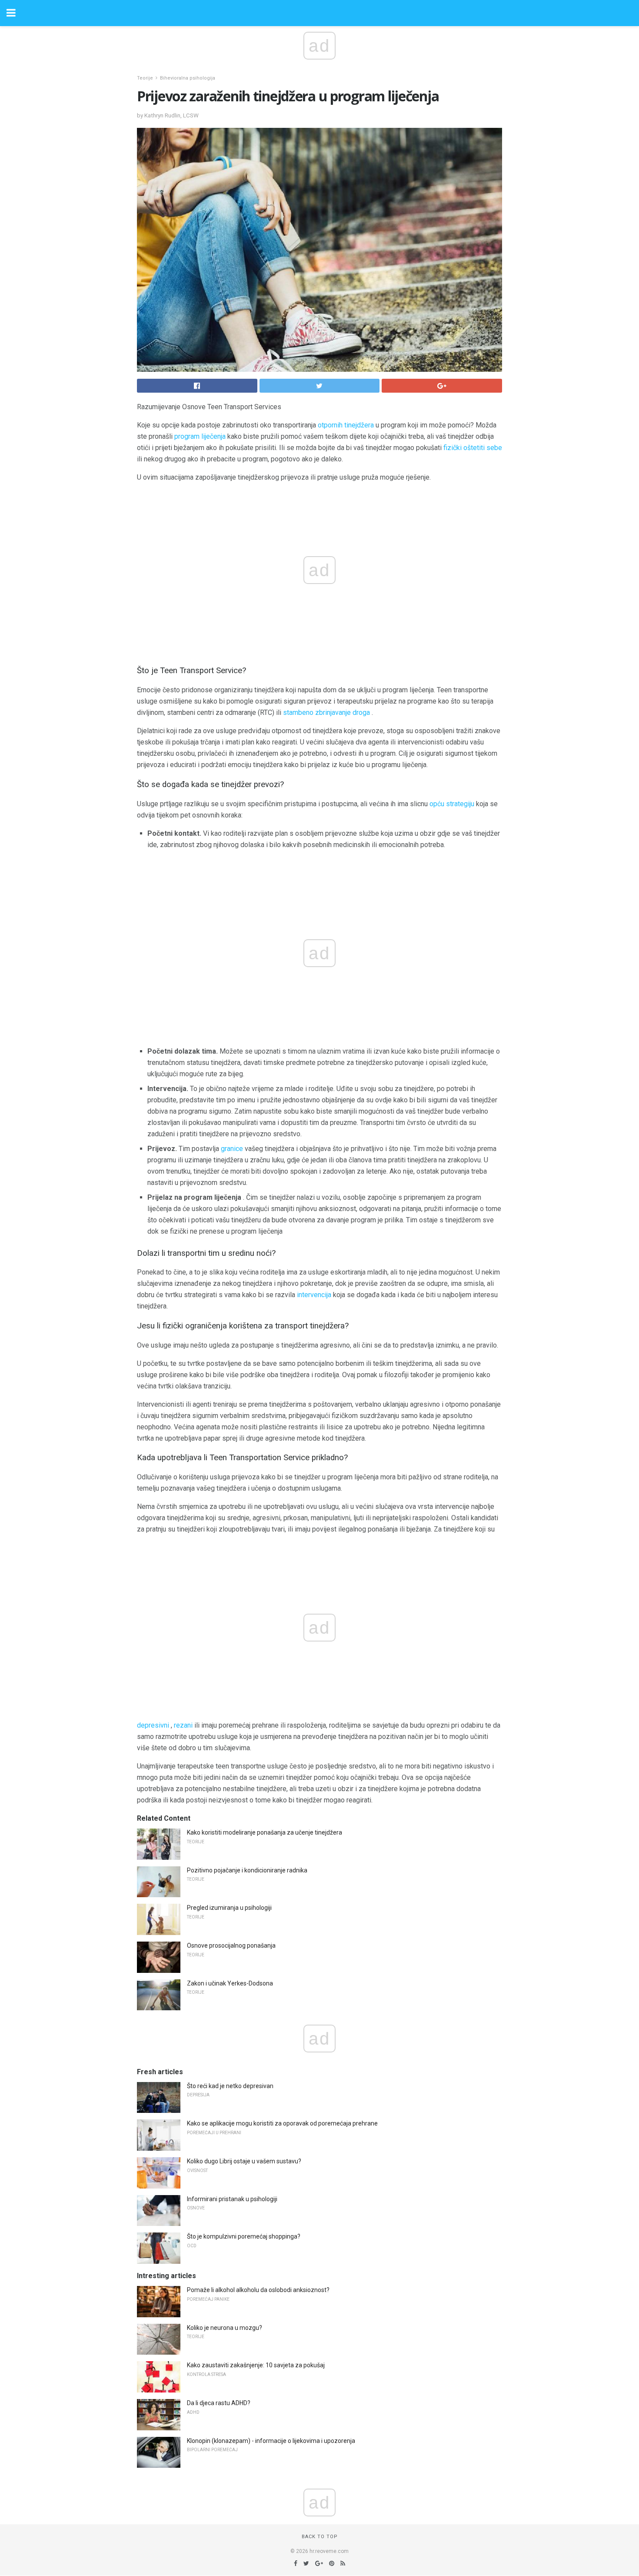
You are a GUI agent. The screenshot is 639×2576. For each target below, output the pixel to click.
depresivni (153, 1725)
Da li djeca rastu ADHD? (219, 2403)
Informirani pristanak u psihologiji (232, 2199)
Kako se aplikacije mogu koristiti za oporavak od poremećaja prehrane (282, 2123)
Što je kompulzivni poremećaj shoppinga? (244, 2236)
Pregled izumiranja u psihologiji (229, 1908)
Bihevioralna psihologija (188, 78)
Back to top (320, 2537)
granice (232, 1149)
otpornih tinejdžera (346, 425)
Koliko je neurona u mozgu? (225, 2328)
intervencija (314, 1295)
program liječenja (200, 436)
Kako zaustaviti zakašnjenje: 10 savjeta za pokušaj (256, 2365)
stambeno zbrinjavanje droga (326, 712)
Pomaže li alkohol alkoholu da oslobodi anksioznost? (258, 2290)
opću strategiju (452, 804)
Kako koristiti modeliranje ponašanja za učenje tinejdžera (265, 1832)
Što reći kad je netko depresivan (230, 2086)
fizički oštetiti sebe (473, 448)
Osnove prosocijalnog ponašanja (231, 1945)
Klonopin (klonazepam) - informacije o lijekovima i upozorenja (271, 2441)
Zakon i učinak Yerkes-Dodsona (230, 1983)
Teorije (145, 78)
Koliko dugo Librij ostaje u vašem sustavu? (244, 2161)
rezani (183, 1725)
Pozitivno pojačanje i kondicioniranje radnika (247, 1870)
